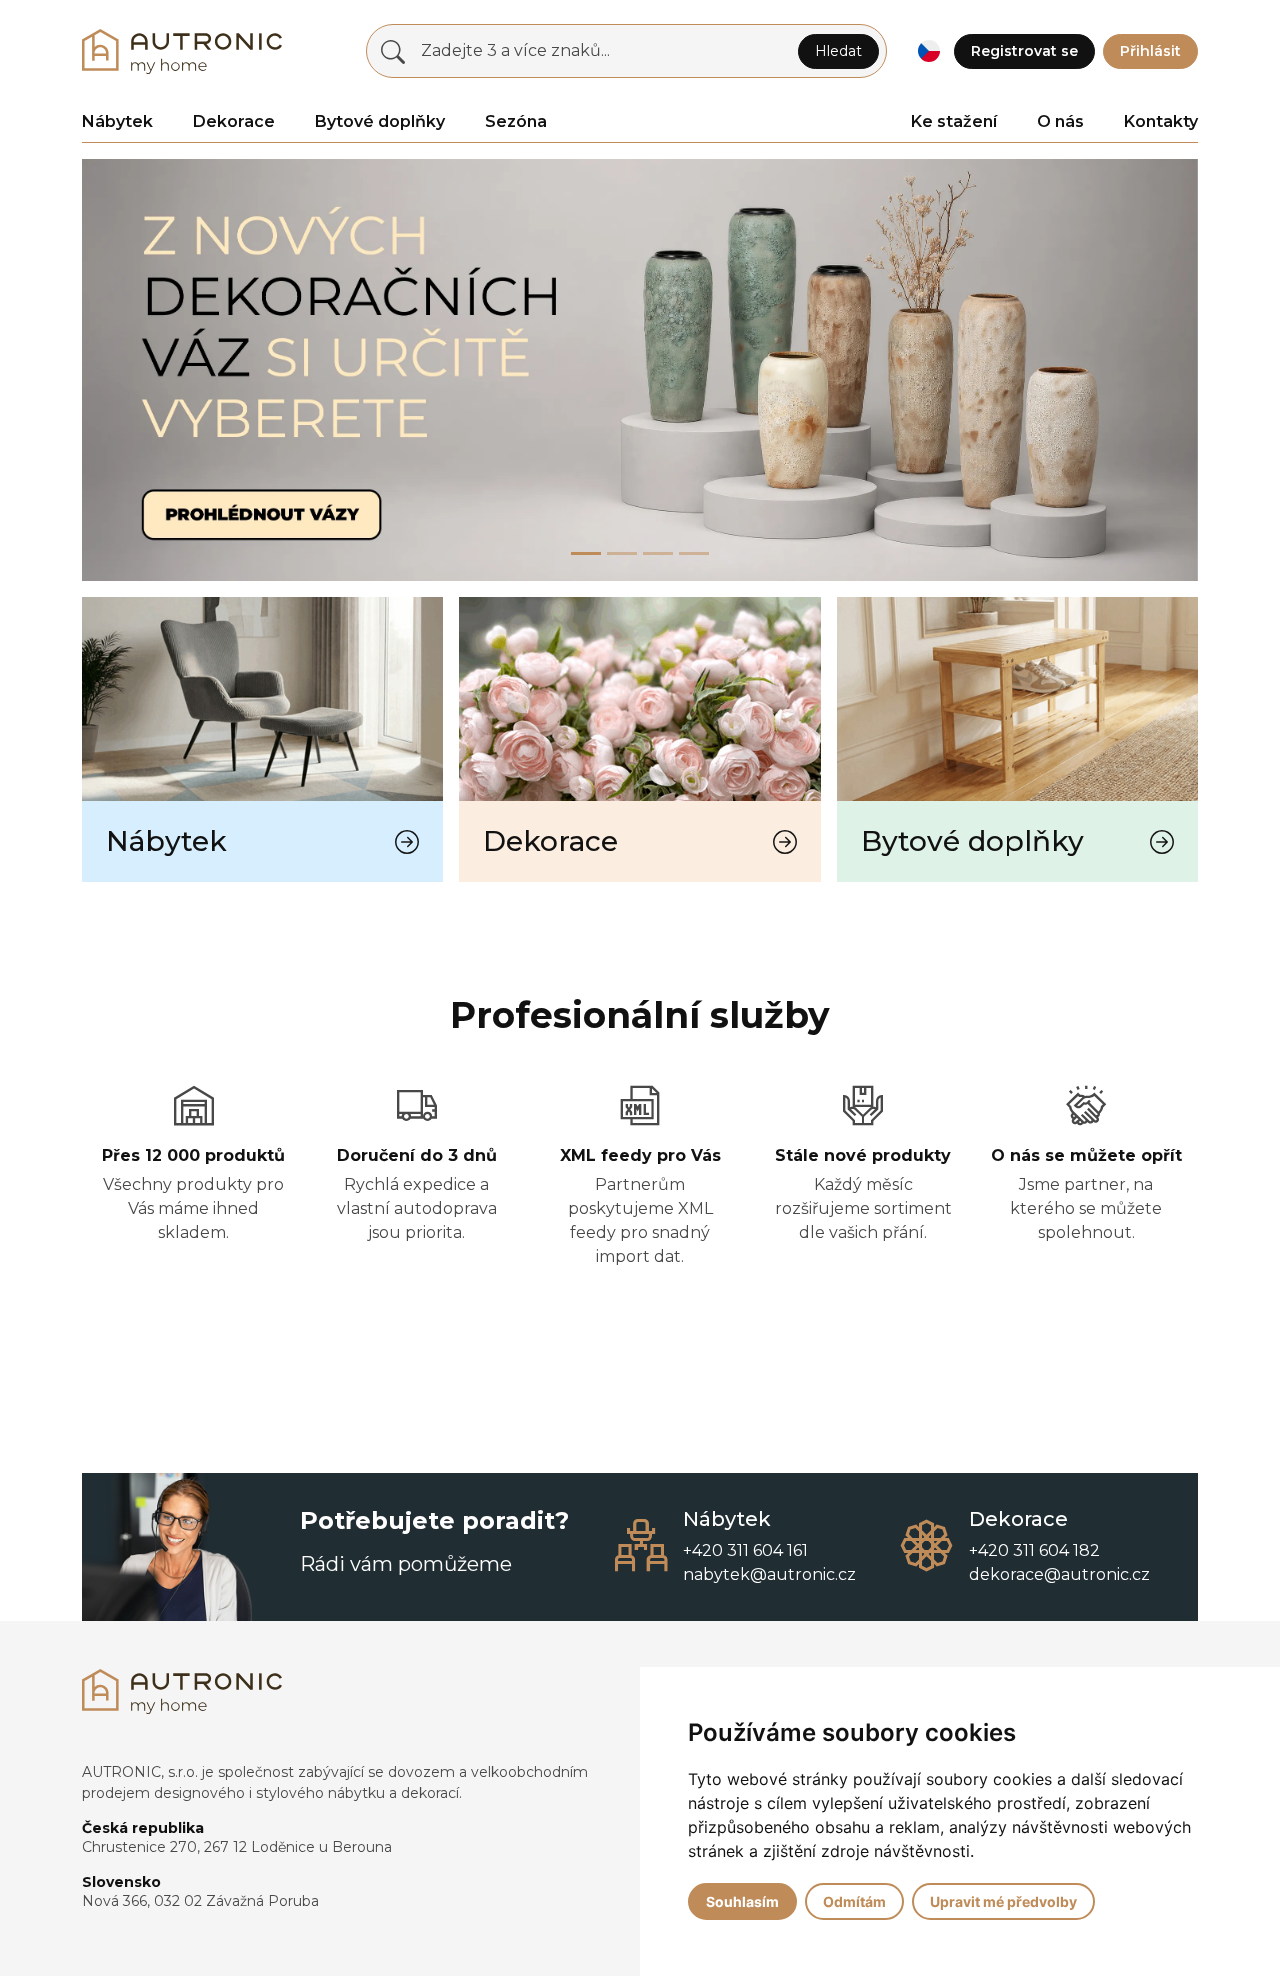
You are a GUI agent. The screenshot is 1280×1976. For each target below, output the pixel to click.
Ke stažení (954, 121)
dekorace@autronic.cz (1059, 1574)
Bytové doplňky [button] (380, 121)
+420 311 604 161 (745, 1550)
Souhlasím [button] (742, 1901)
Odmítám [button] (854, 1901)
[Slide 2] (658, 553)
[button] (928, 51)
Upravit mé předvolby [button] (1003, 1901)
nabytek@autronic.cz (769, 1574)
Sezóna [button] (516, 121)
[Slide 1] (622, 553)
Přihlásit (1150, 51)
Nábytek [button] (117, 121)
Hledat (838, 51)
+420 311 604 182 (1034, 1550)
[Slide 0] (586, 553)
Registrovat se (1024, 51)
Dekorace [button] (234, 121)
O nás (1060, 121)
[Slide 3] (694, 553)
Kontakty (1161, 121)
